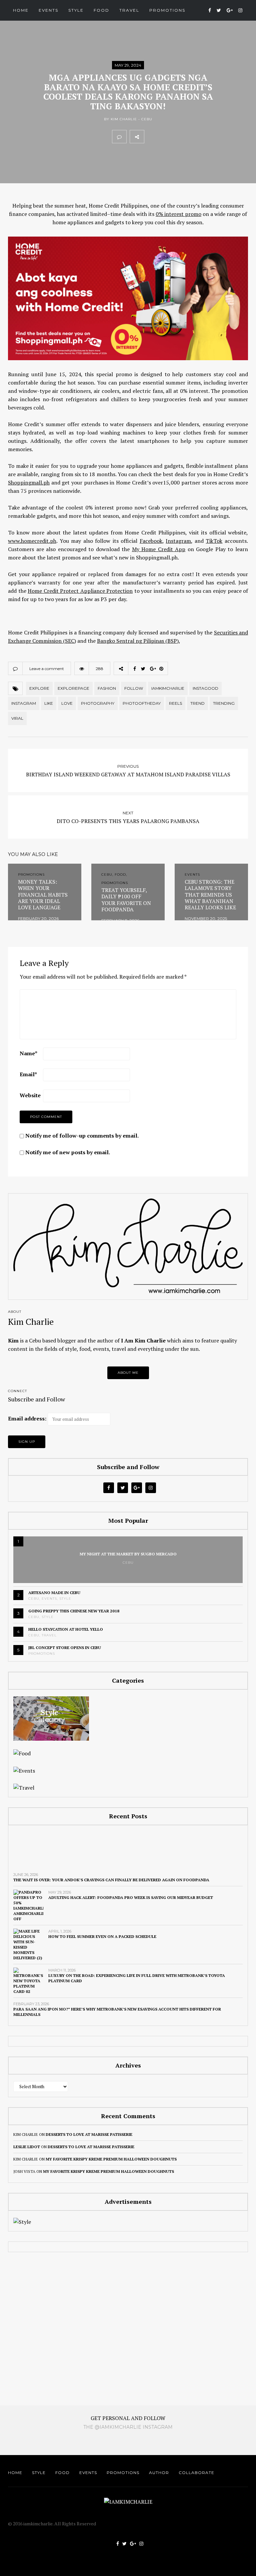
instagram (24, 703)
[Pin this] (195, 137)
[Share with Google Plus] (181, 137)
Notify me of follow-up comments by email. (82, 1136)
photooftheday (142, 703)
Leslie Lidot (27, 2147)
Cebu (147, 119)
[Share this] (151, 137)
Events (48, 10)
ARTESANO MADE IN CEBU (54, 1593)
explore (39, 688)
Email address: (27, 1418)
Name (28, 1053)
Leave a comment (47, 669)
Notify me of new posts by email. (68, 1152)
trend (197, 703)
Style (76, 10)
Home (21, 10)
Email (28, 1074)
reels (175, 703)
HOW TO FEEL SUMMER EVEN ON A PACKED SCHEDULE (102, 1936)
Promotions (167, 10)
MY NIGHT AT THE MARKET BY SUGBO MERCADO (128, 1554)
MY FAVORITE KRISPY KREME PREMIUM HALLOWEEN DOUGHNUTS (111, 2159)
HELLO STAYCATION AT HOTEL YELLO (66, 1629)
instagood (205, 688)
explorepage (73, 688)
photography (98, 703)
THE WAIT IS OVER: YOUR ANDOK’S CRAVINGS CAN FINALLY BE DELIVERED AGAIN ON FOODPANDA (111, 1880)
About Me (128, 1373)
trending (224, 703)
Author (159, 2473)
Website (30, 1095)
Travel (129, 10)
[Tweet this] (166, 137)
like (49, 703)
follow (134, 688)
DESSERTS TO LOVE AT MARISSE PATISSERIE (89, 2134)
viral (17, 718)
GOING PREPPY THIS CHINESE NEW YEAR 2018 (74, 1611)
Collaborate (196, 2473)
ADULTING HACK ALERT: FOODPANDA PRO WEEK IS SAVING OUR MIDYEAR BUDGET (131, 1897)
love (67, 703)
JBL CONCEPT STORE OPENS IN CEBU (65, 1648)
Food (101, 10)
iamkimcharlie (168, 688)
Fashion (107, 688)
